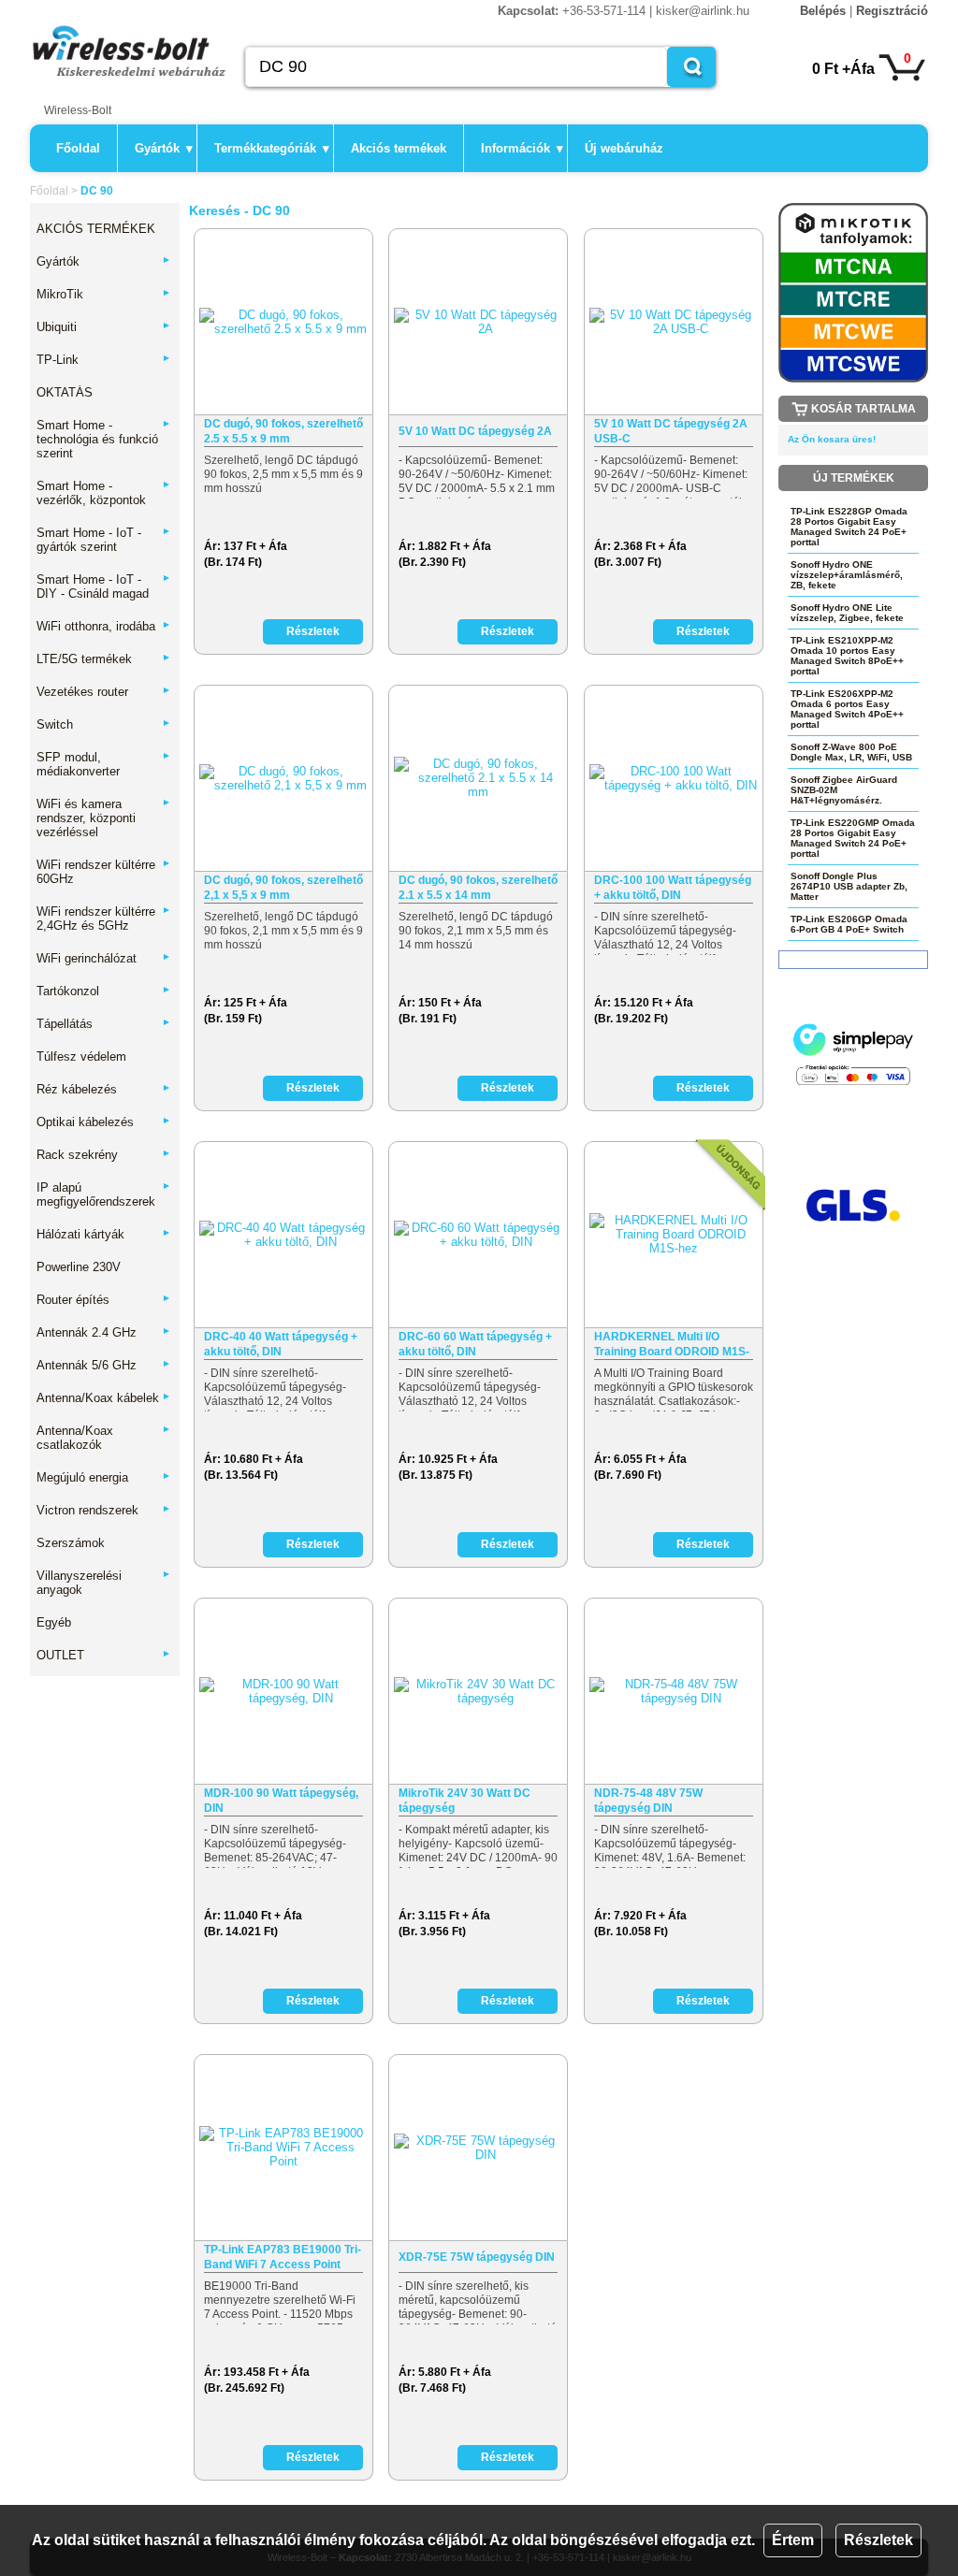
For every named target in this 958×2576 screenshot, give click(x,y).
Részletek (878, 2540)
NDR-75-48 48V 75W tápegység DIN (648, 1801)
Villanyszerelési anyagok (104, 1583)
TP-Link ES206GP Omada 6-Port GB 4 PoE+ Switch (849, 924)
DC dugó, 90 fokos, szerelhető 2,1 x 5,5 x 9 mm (283, 888)
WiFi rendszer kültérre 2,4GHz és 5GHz (104, 919)
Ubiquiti (104, 327)
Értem (793, 2540)
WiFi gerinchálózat (104, 958)
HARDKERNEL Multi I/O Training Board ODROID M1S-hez (672, 1345)
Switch (104, 724)
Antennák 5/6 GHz (104, 1365)
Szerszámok (71, 1543)
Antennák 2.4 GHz (104, 1332)
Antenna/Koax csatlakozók (104, 1438)
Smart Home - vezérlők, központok (104, 493)
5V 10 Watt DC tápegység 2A (475, 431)
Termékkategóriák (272, 148)
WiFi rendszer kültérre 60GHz (104, 872)
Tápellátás (104, 1024)
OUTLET (104, 1655)
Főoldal (78, 148)
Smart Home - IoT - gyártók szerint (104, 540)
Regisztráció (892, 11)
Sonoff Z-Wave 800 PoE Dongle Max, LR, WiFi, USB (851, 752)
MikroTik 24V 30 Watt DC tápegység (464, 1801)
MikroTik (104, 294)
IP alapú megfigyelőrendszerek (104, 1194)
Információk (522, 148)
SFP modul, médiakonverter (104, 764)
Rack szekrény (104, 1155)
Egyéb (54, 1622)
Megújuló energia (104, 1477)
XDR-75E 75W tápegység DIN (477, 2257)
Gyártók (164, 148)
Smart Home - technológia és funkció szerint (104, 439)
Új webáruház (624, 148)
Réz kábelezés (104, 1089)
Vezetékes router (104, 692)
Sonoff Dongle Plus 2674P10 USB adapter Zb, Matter (849, 886)
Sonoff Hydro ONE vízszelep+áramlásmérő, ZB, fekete (847, 575)
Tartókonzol (104, 991)
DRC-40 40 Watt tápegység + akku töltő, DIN (281, 1344)
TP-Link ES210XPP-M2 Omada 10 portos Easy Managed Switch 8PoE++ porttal (847, 656)
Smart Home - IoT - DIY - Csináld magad (104, 586)
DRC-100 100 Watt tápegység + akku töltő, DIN (673, 888)
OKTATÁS (65, 392)
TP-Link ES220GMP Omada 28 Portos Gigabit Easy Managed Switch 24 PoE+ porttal (853, 838)
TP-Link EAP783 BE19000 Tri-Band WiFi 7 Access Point (283, 2257)
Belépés (823, 11)
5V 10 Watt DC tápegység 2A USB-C (671, 431)
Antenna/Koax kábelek (104, 1398)
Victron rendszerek (104, 1510)
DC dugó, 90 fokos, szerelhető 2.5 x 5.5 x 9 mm (283, 431)
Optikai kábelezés (104, 1122)
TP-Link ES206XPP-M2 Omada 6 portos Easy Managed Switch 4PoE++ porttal (847, 709)
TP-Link (104, 360)
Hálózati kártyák (104, 1234)
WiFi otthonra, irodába (104, 626)
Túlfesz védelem (81, 1056)
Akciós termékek (399, 148)
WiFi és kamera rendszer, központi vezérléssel (104, 818)
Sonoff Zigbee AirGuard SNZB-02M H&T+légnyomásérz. (844, 790)
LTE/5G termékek (104, 659)
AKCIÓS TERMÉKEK (96, 229)
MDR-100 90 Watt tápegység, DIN (281, 1801)
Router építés (104, 1300)
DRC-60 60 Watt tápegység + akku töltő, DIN (475, 1344)
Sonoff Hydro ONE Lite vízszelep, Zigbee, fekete (847, 613)
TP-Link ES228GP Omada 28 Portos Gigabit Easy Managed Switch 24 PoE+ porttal (849, 527)
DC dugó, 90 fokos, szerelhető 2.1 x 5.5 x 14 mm (478, 888)
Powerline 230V (79, 1267)
